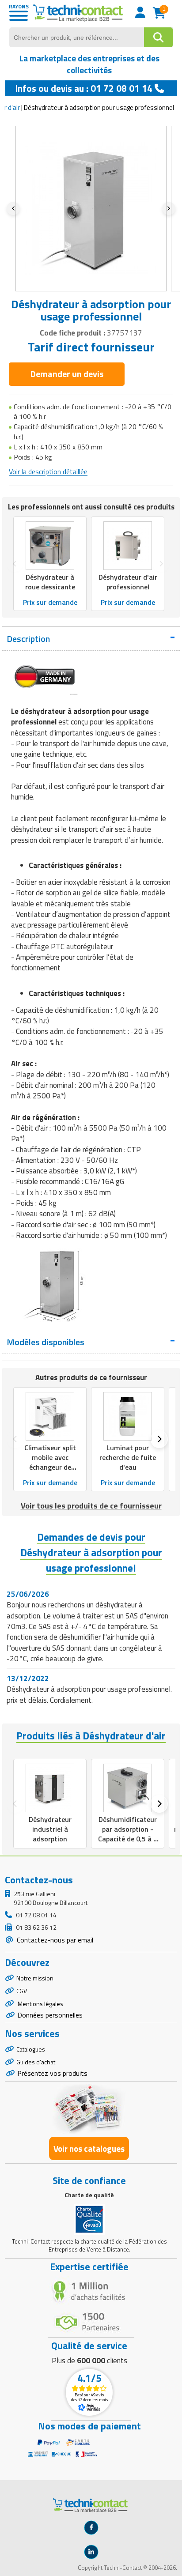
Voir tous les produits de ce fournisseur (91, 1506)
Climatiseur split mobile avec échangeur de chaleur (50, 1462)
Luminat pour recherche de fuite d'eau (128, 1457)
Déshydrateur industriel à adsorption (50, 1829)
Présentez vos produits (52, 2073)
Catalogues (31, 2049)
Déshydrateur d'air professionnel (128, 582)
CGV (22, 1991)
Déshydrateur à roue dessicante (50, 582)
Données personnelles (50, 2015)
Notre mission (35, 1978)
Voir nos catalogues (89, 2148)
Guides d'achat (36, 2062)
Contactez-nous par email (54, 1940)
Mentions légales (40, 2004)
